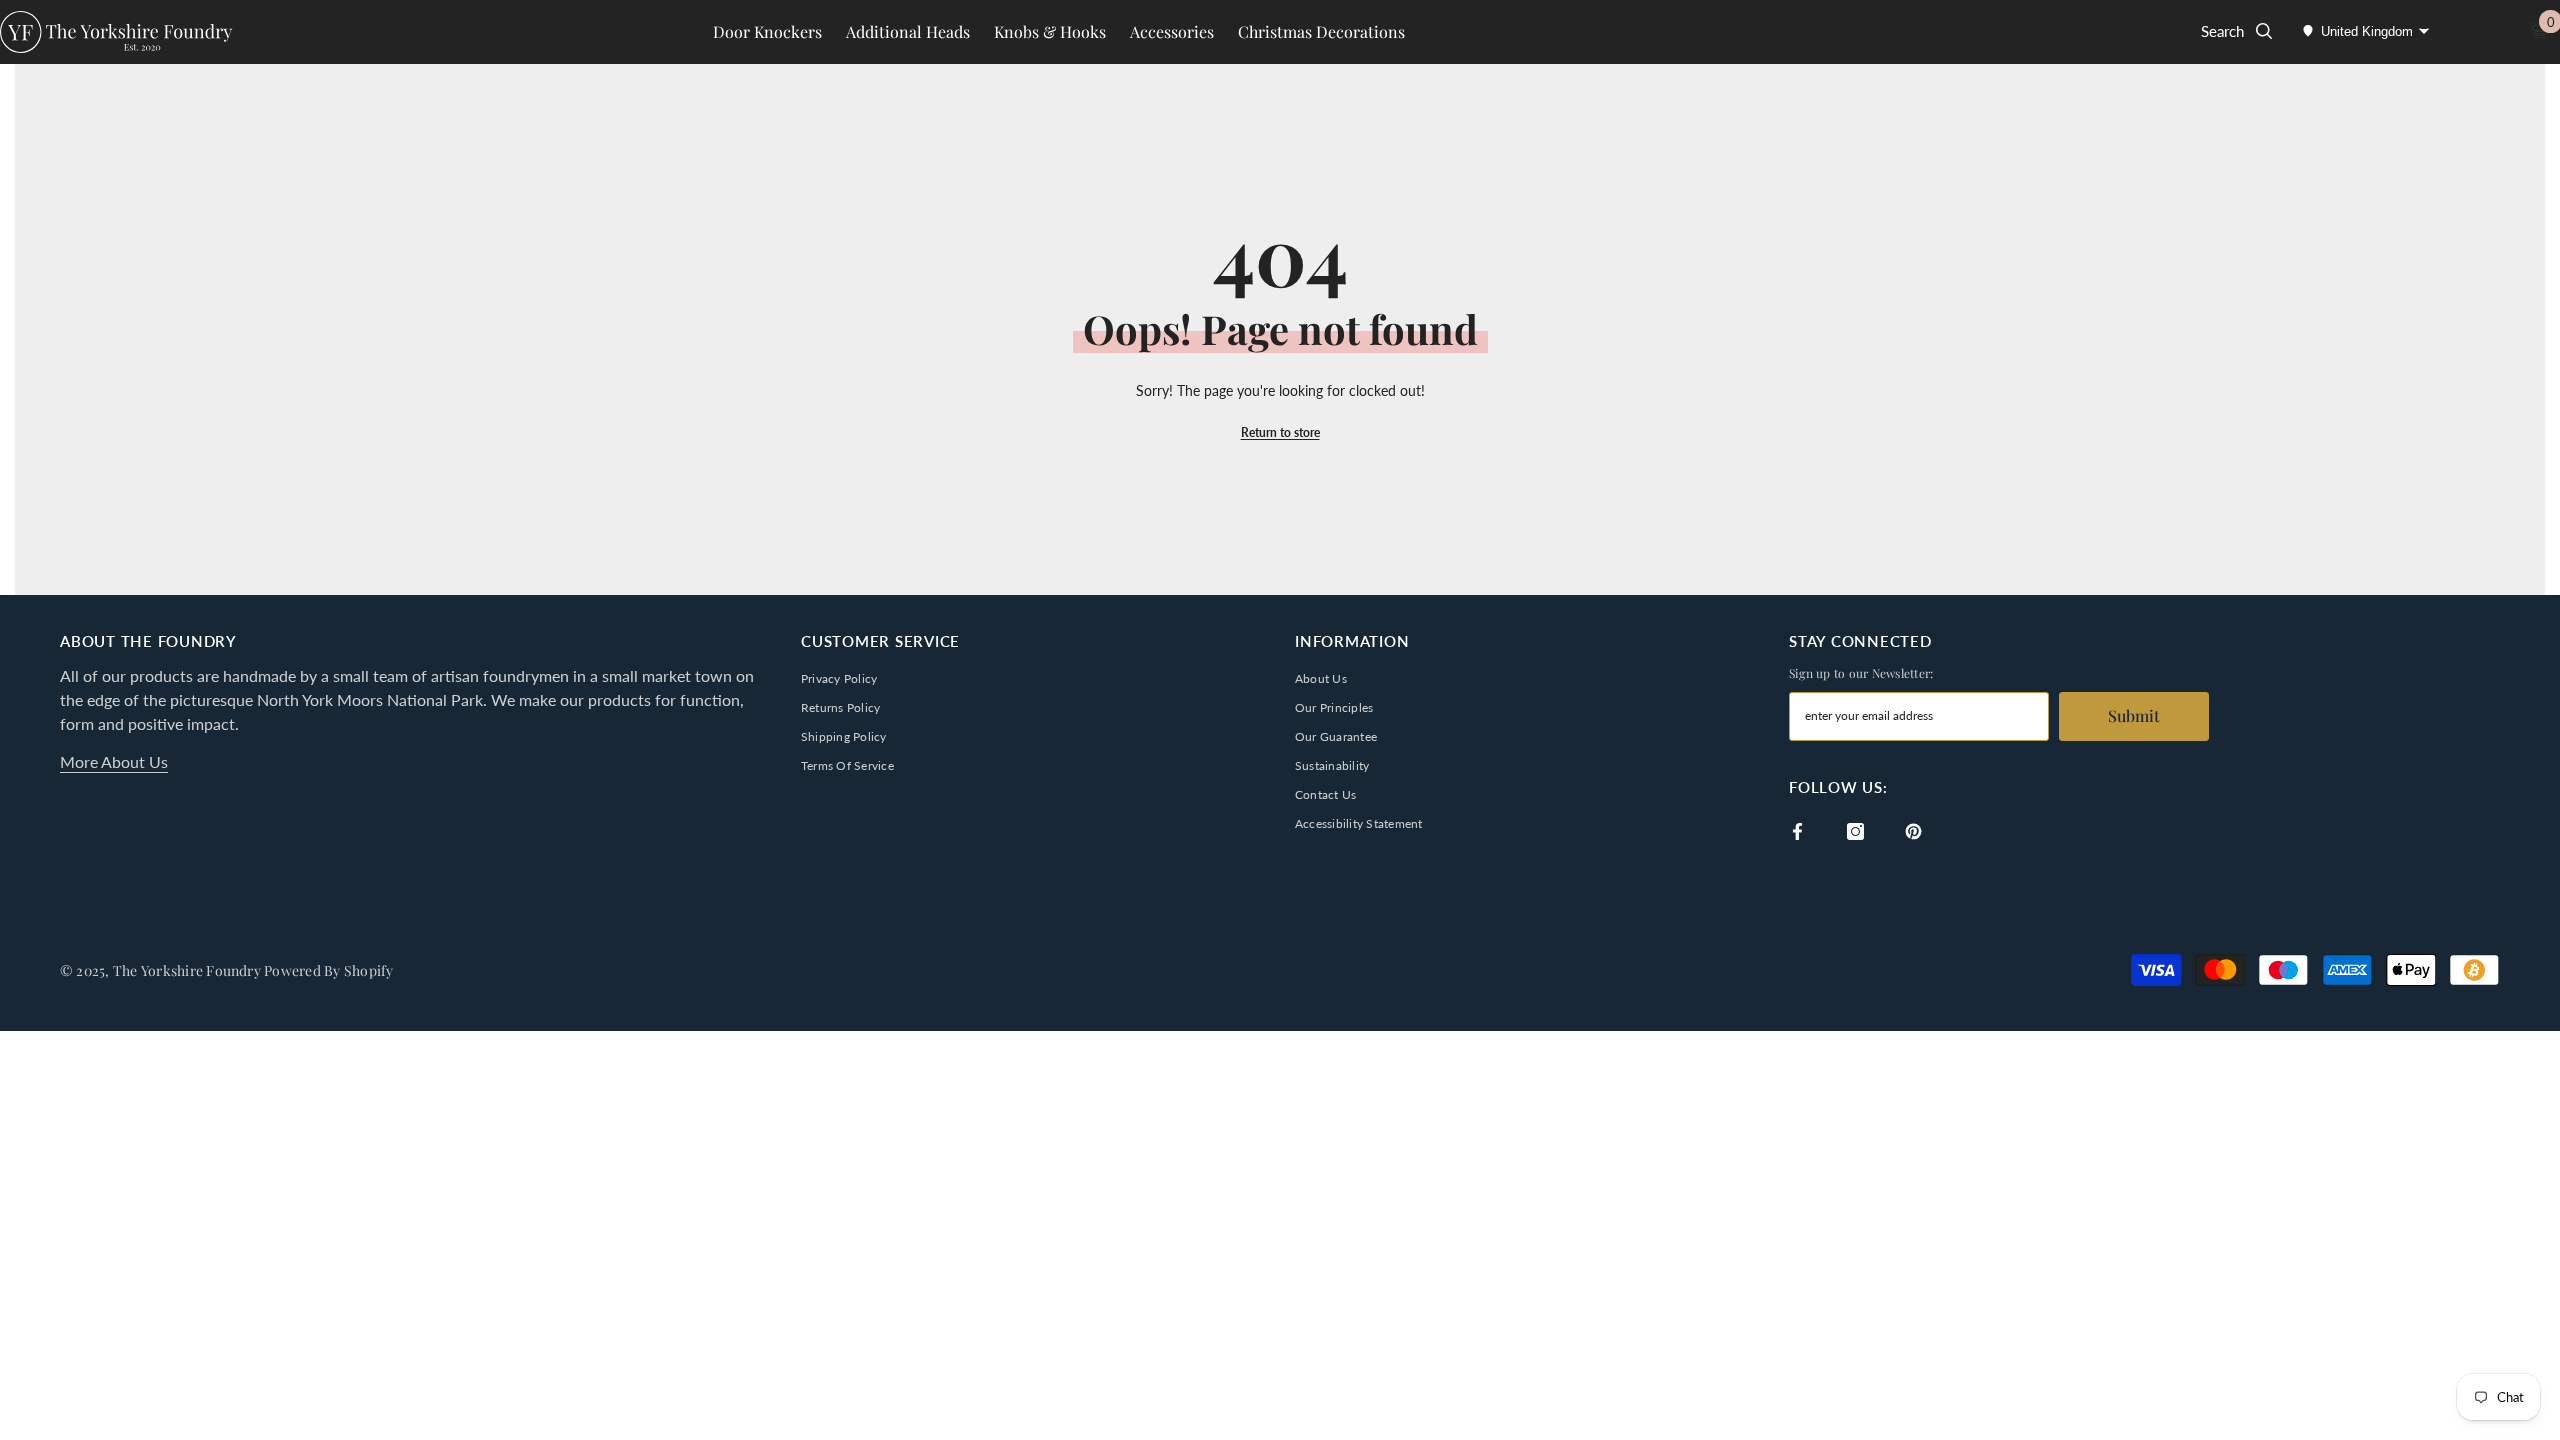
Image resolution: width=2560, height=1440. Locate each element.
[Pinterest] (1913, 831)
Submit (2134, 715)
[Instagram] (1855, 831)
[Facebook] (1797, 831)
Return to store (1280, 432)
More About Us (114, 761)
